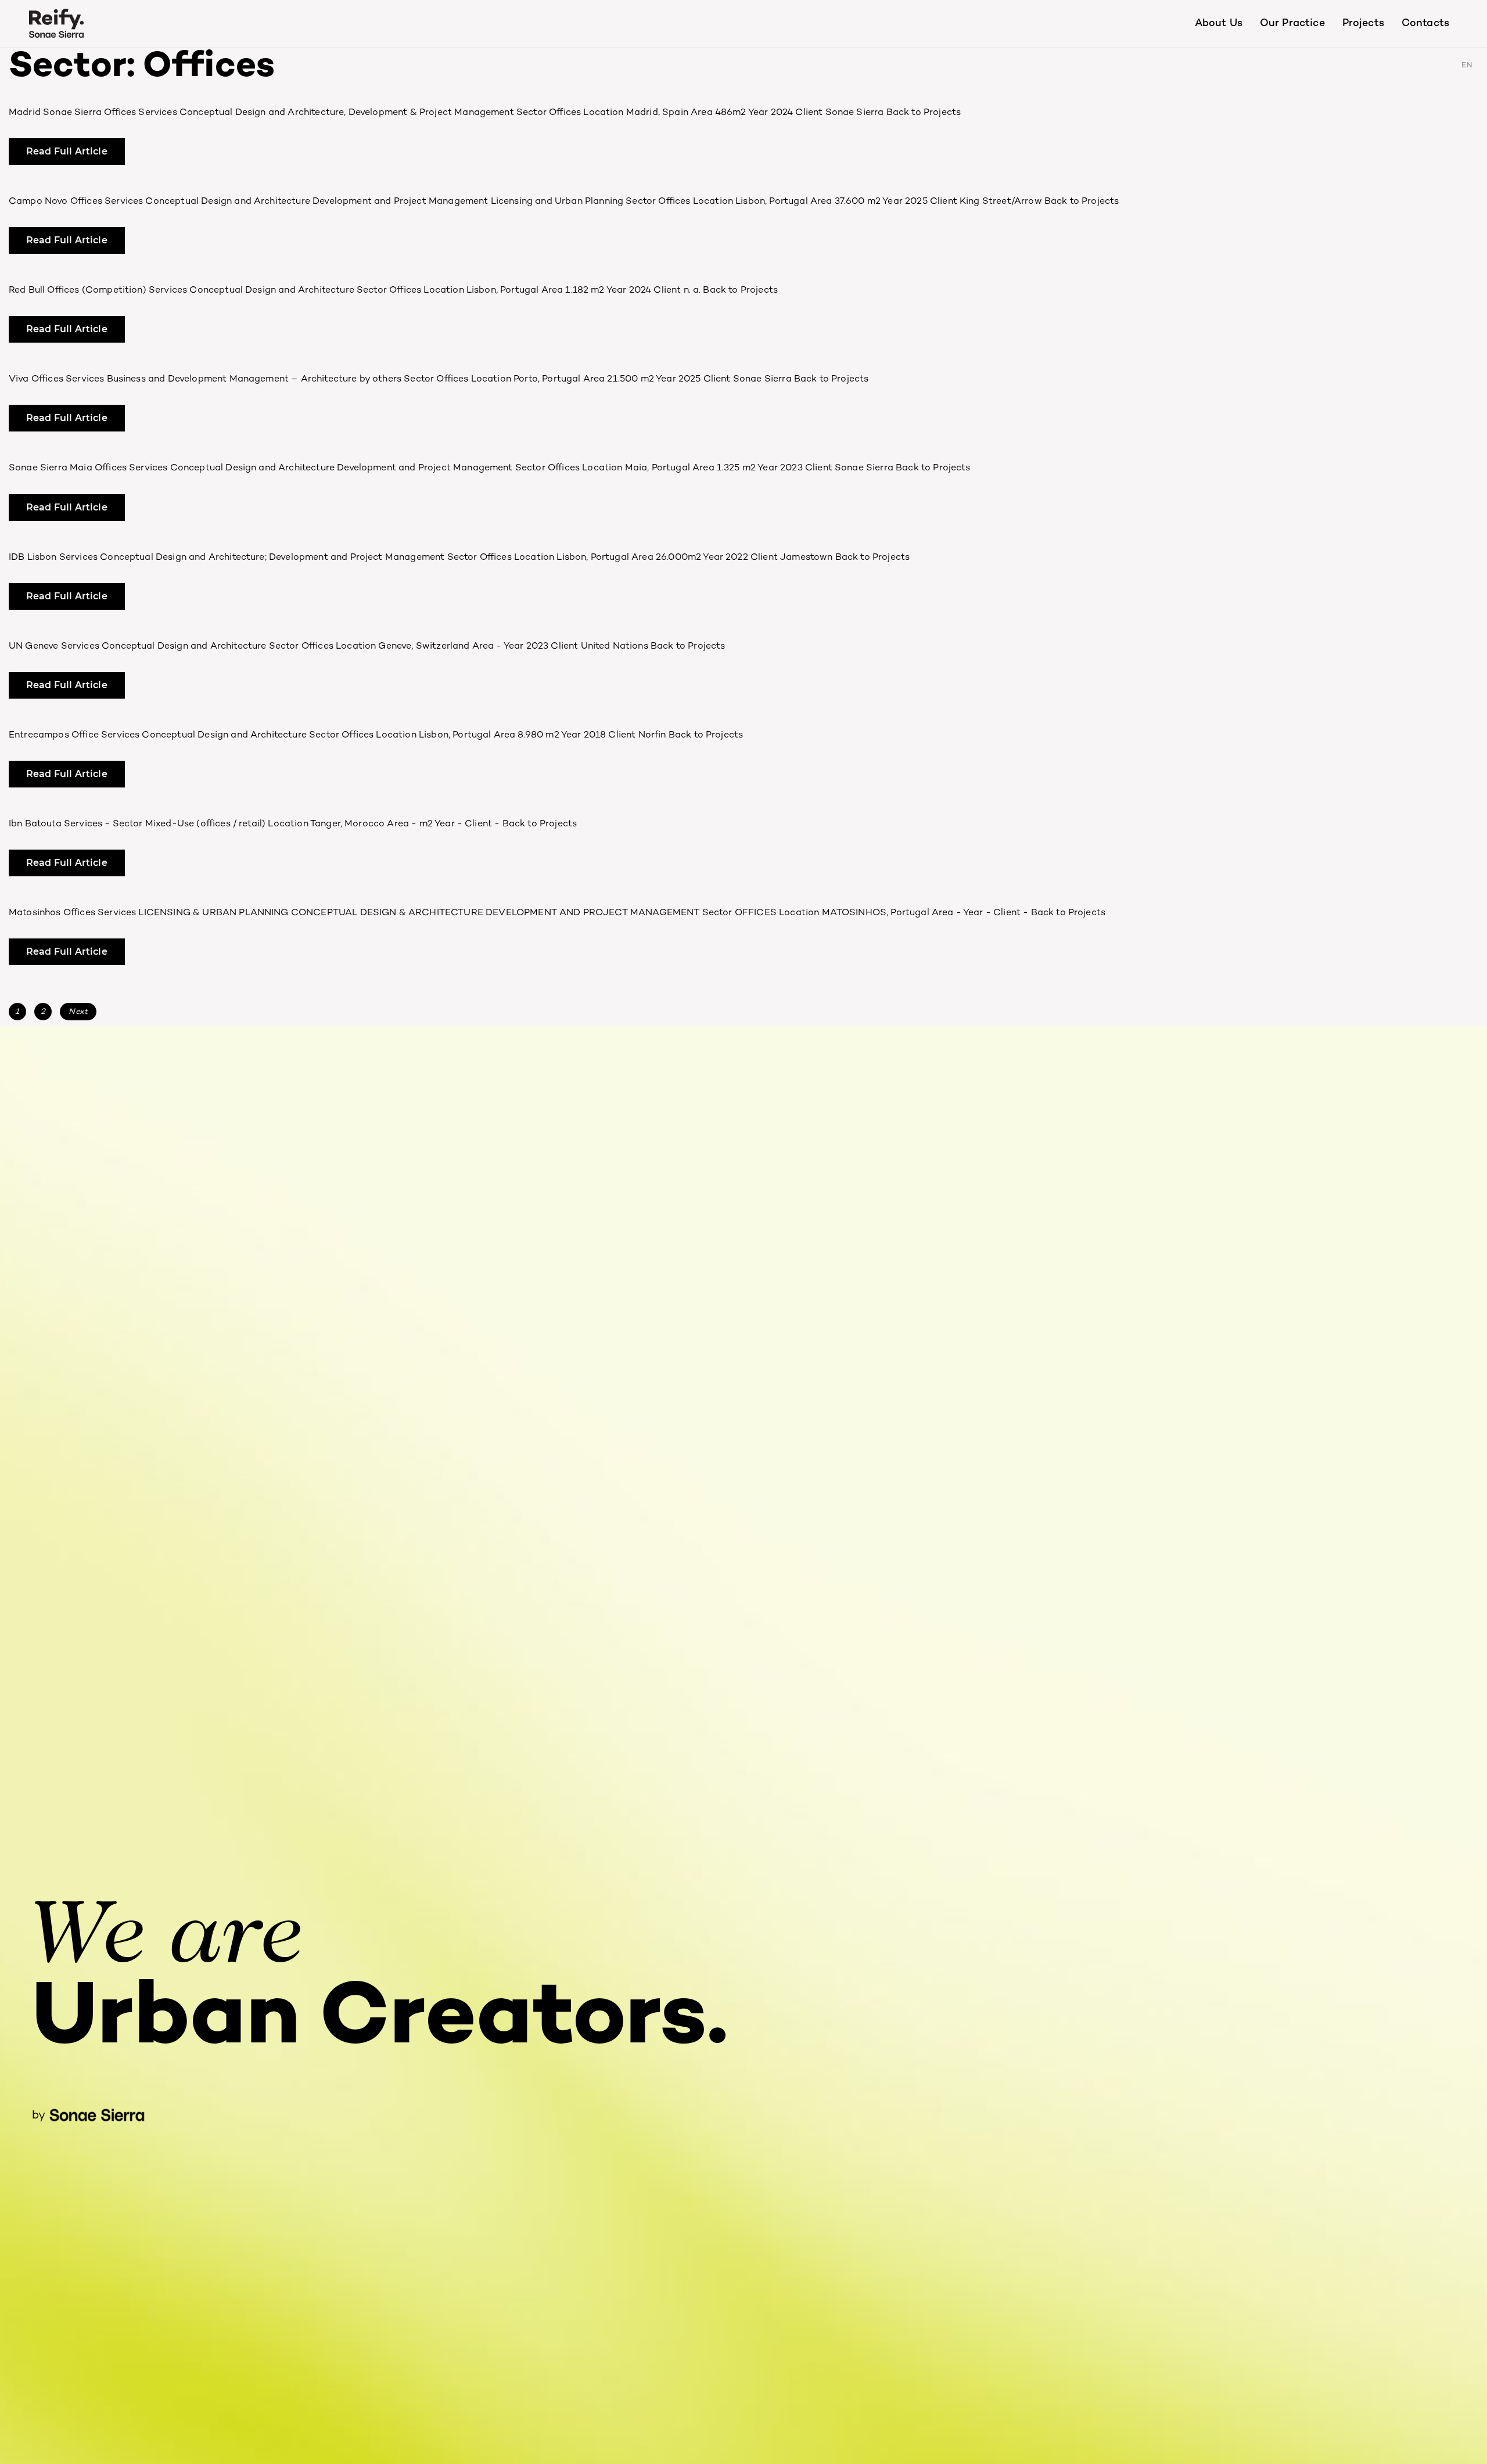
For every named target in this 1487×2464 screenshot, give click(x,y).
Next (78, 1012)
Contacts (1425, 24)
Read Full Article (67, 151)
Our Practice (1292, 24)
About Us (1219, 24)
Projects (1363, 24)
